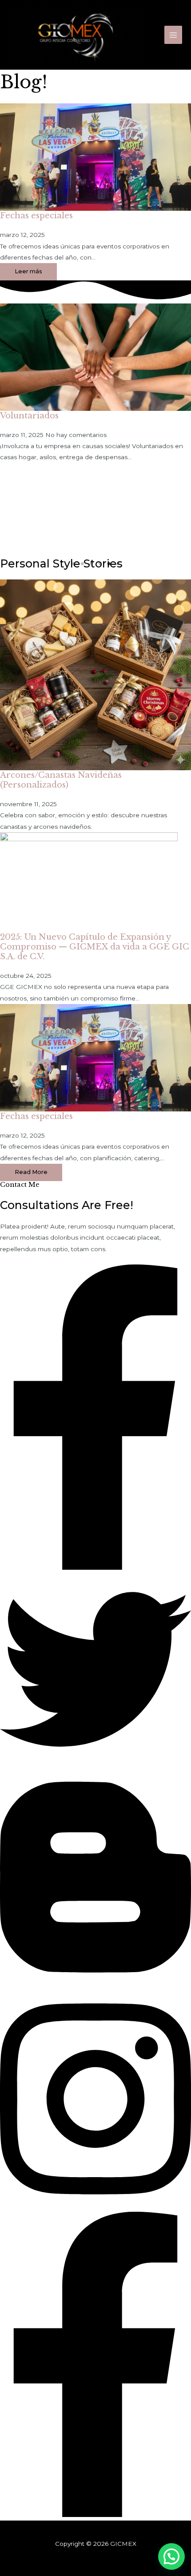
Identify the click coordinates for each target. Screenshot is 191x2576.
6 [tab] (118, 564)
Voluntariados (29, 416)
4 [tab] (100, 564)
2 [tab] (82, 564)
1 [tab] (73, 564)
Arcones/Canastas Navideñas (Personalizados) (61, 780)
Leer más (28, 271)
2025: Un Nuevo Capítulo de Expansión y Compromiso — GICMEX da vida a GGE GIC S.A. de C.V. (95, 947)
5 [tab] (109, 564)
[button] (31, 1172)
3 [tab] (91, 564)
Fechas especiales (36, 215)
